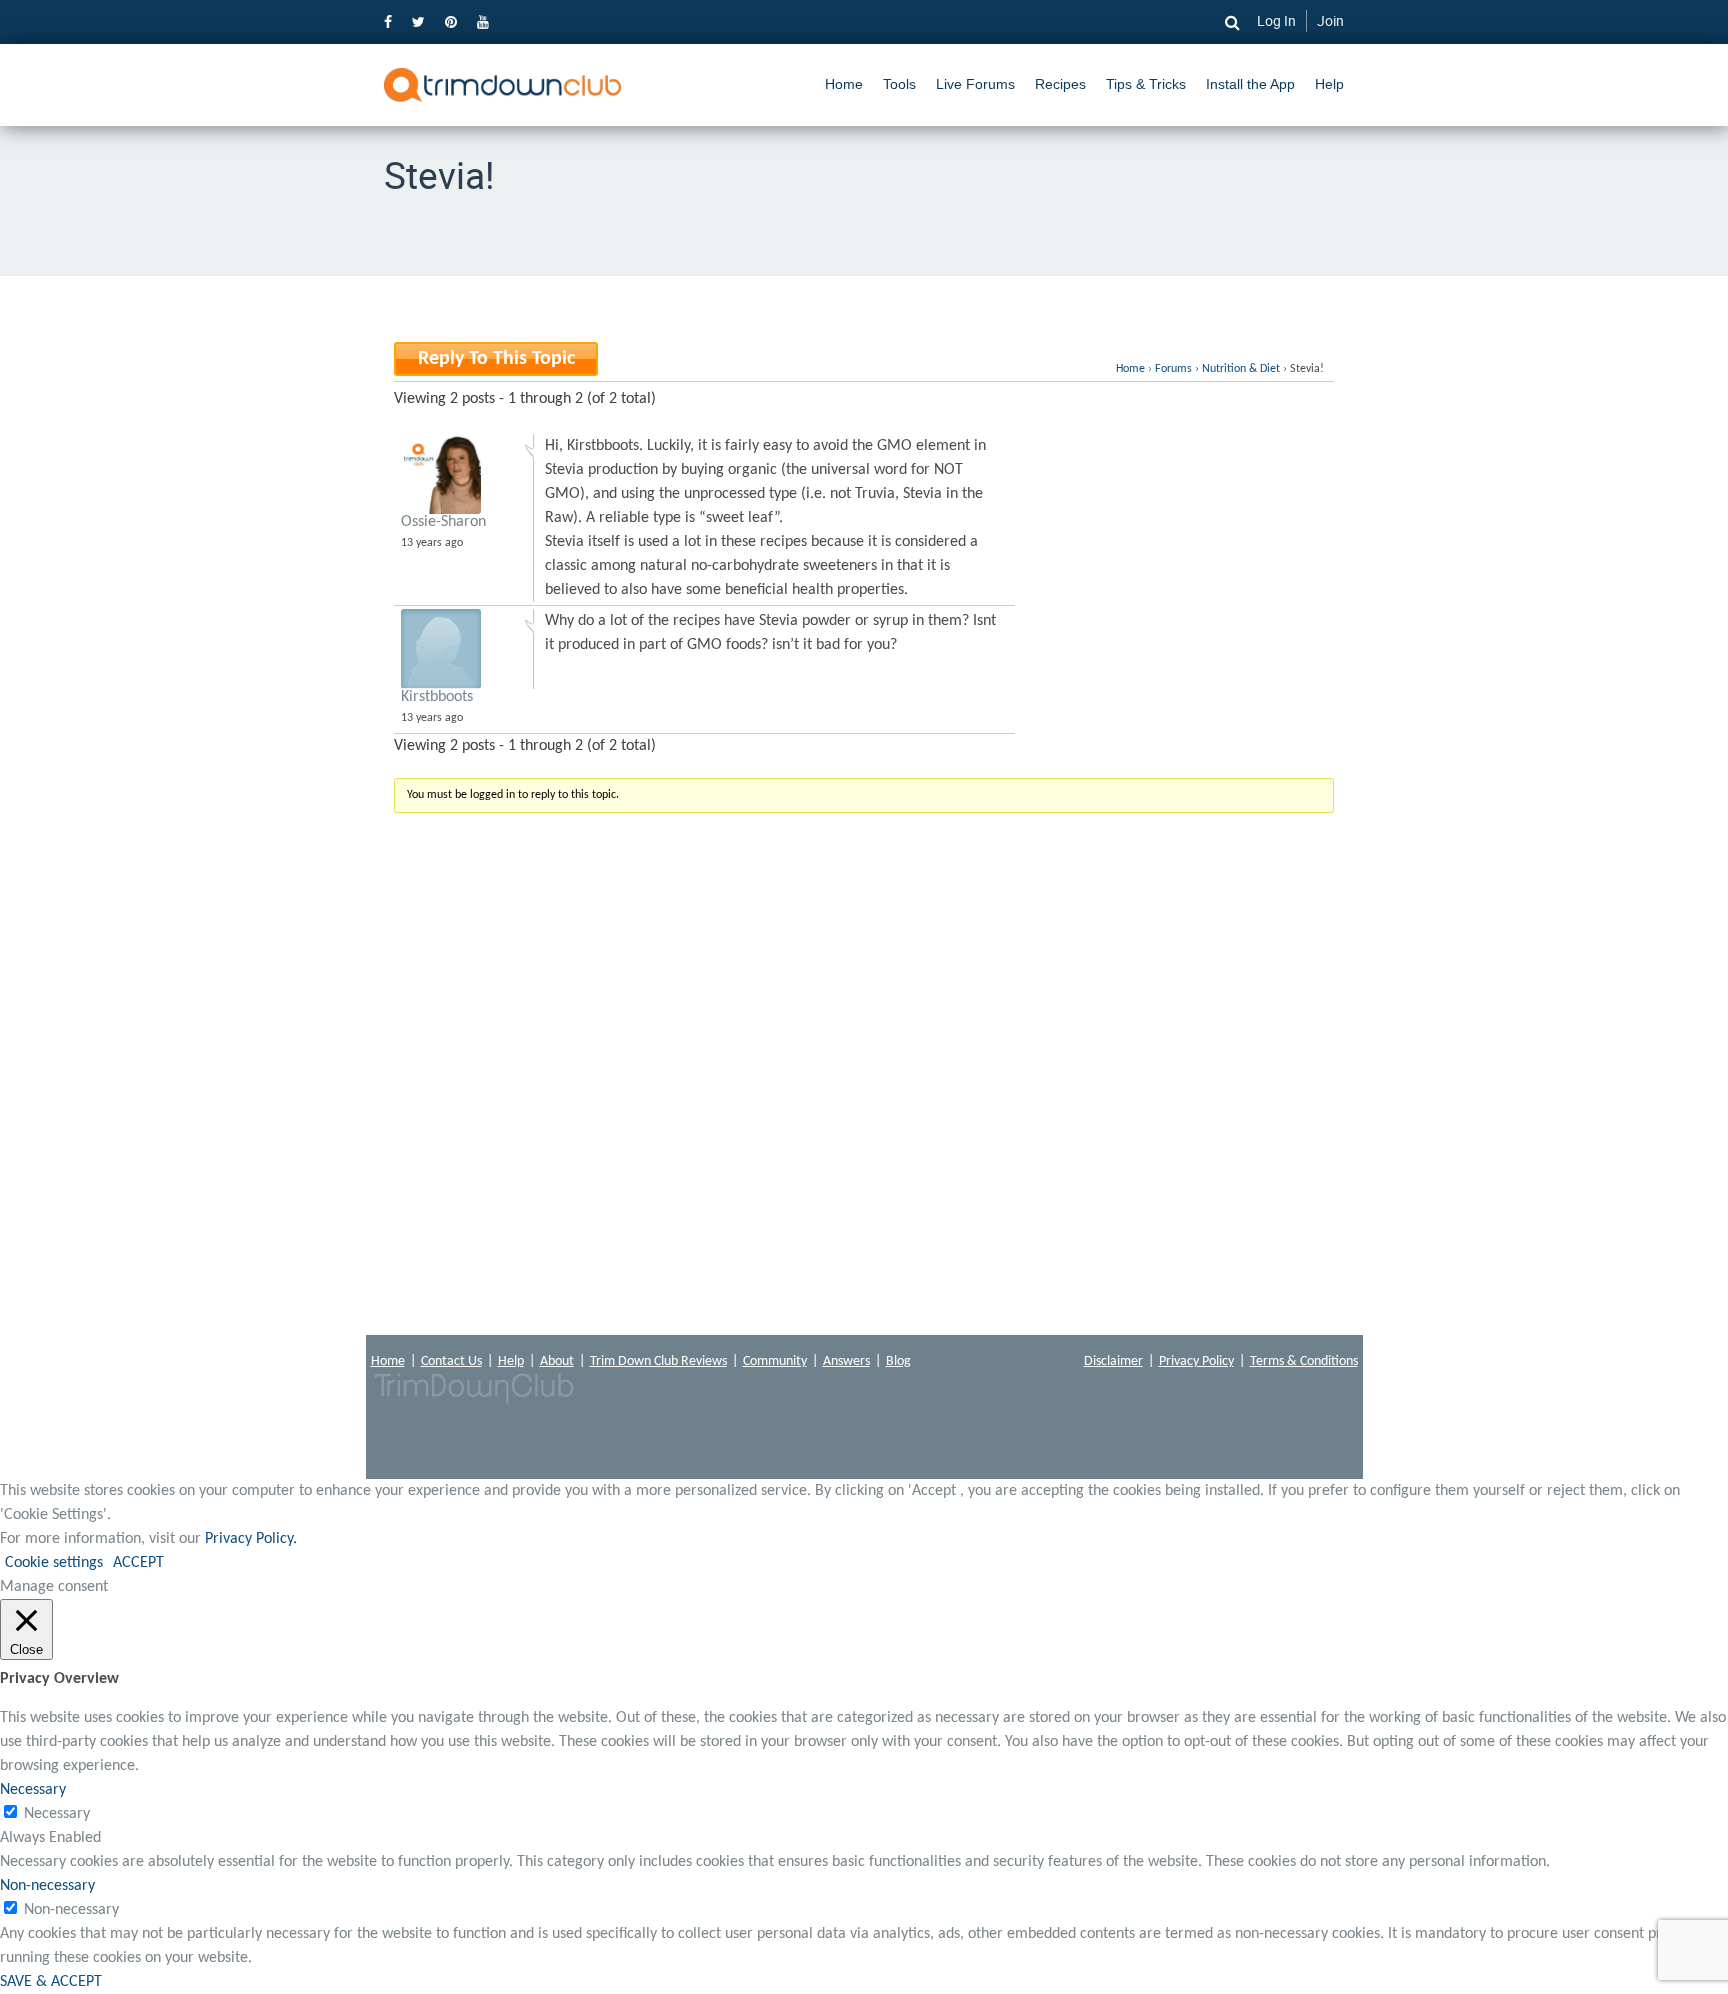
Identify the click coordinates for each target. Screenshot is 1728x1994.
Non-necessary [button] (47, 1886)
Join (1330, 20)
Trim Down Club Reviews (658, 1361)
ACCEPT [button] (138, 1563)
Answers (846, 1361)
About (557, 1361)
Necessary (57, 1814)
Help (1329, 84)
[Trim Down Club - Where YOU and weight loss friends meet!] (502, 84)
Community (775, 1361)
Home (844, 84)
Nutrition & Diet (1241, 369)
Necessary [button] (33, 1790)
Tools (899, 84)
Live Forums (975, 84)
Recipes (1060, 84)
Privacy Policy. (251, 1539)
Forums (1173, 369)
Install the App (1250, 84)
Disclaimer (1113, 1361)
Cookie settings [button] (54, 1563)
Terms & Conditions (1304, 1361)
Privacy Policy (1196, 1361)
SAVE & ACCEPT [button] (51, 1982)
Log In (1276, 20)
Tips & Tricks (1146, 84)
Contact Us (451, 1361)
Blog (898, 1361)
